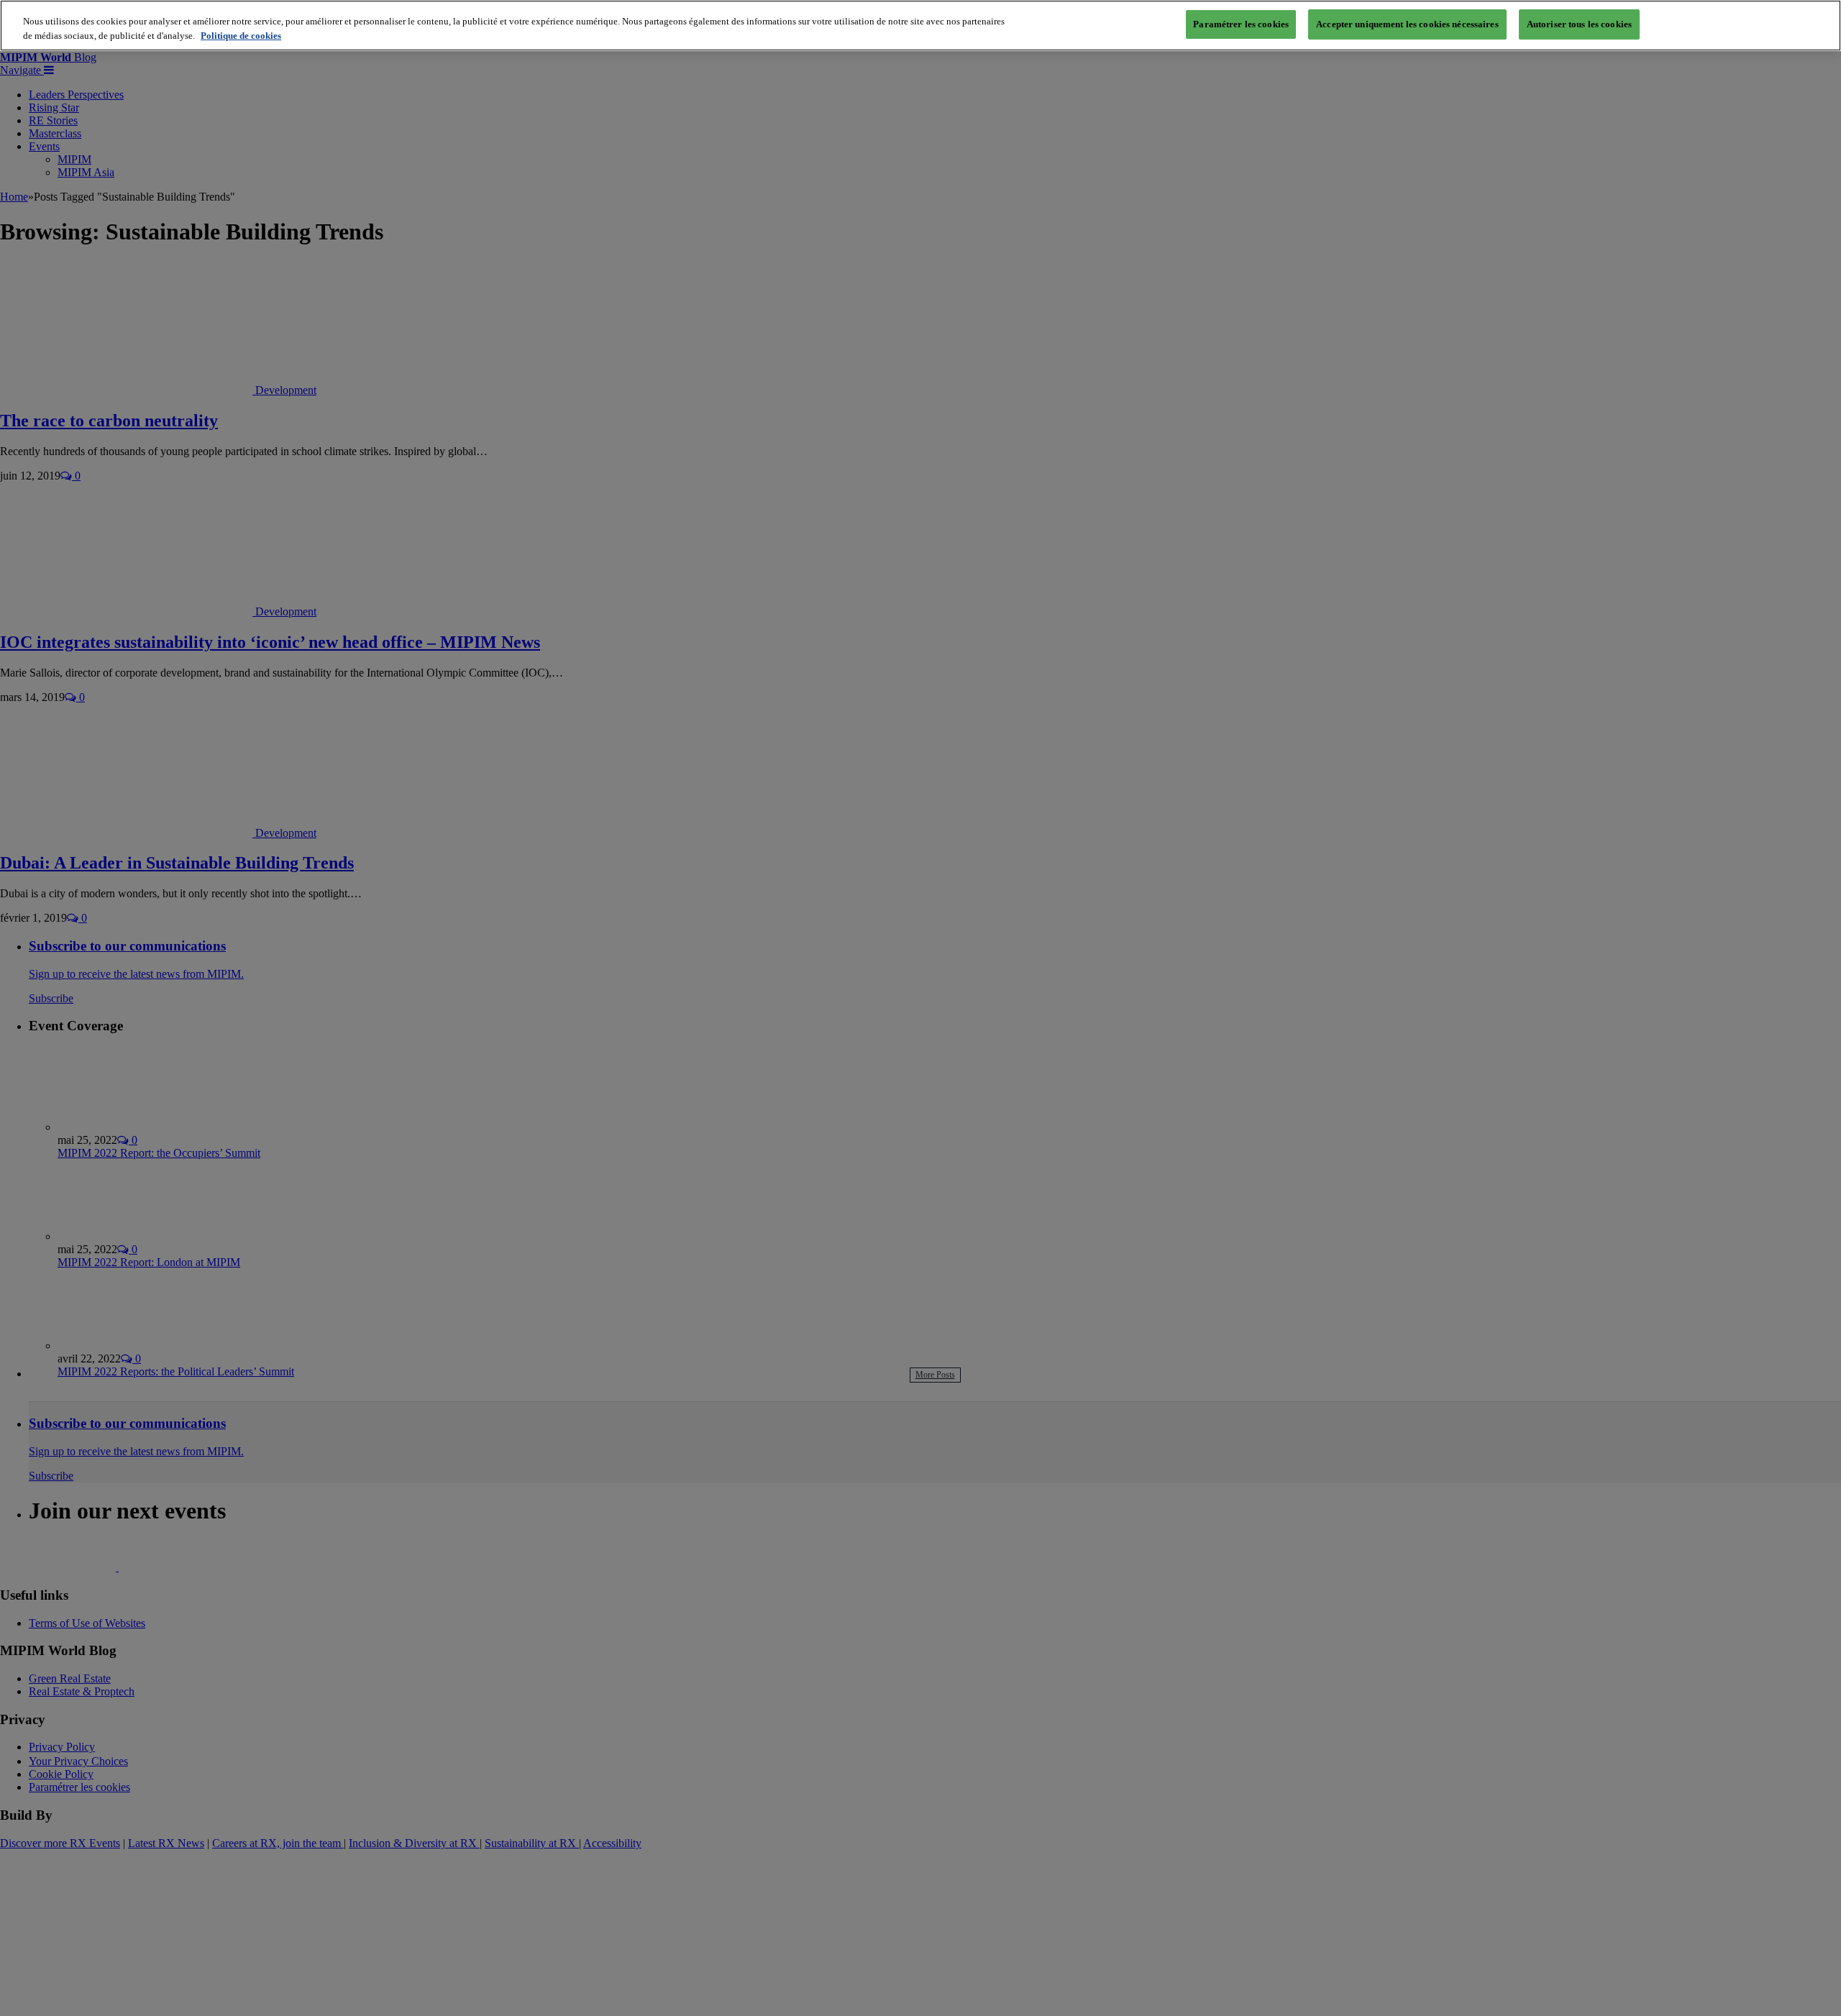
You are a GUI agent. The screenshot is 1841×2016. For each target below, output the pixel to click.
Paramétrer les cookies (1241, 24)
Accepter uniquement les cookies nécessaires (1407, 24)
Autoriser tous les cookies (1579, 24)
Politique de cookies (241, 36)
